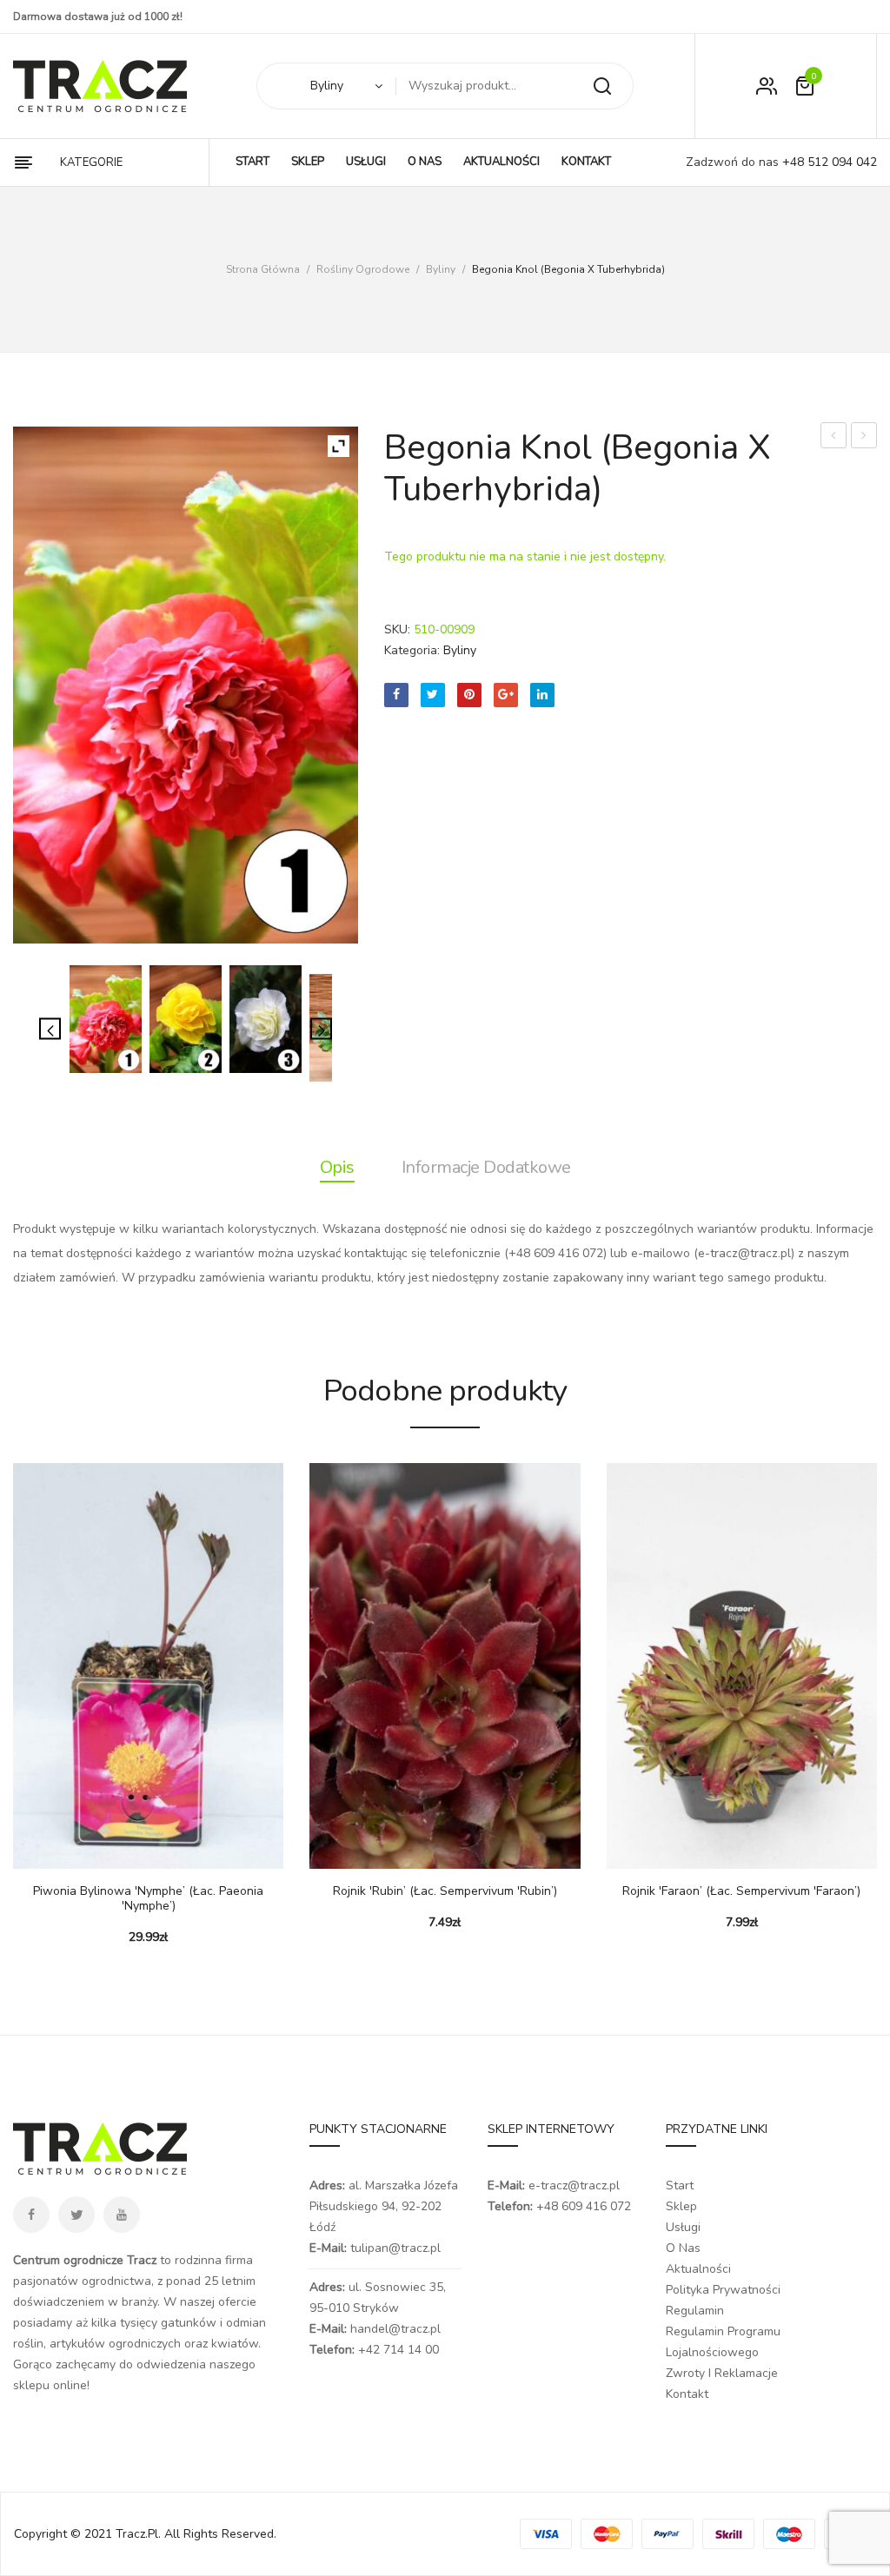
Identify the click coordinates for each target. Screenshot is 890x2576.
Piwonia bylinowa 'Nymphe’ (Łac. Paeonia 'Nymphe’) (148, 1899)
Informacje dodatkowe (486, 1167)
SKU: (397, 629)
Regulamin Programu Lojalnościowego (723, 2342)
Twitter (76, 2215)
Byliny (441, 269)
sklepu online (50, 2385)
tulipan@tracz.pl (395, 2248)
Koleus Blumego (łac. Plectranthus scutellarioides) (864, 437)
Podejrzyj (78, 1851)
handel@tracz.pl (395, 2329)
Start (680, 2185)
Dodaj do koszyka (35, 1851)
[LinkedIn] (542, 695)
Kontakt (687, 2394)
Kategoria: (412, 650)
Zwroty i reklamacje (722, 2373)
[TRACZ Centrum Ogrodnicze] (100, 86)
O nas (683, 2248)
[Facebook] (396, 695)
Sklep (681, 2206)
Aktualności (698, 2269)
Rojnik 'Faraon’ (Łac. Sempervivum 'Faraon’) (741, 1892)
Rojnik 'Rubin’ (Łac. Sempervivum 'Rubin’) (445, 1892)
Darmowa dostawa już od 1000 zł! (98, 17)
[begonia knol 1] (106, 1019)
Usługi (683, 2227)
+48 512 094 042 (828, 162)
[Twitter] (433, 695)
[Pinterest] (469, 695)
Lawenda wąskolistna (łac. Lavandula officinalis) (834, 437)
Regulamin (695, 2311)
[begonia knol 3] (266, 1019)
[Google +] (506, 695)
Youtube (122, 2215)
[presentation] (16, 1692)
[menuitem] (252, 162)
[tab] (337, 1168)
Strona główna (263, 269)
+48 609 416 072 (584, 2206)
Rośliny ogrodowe (363, 269)
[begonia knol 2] (186, 1019)
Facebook (31, 2215)
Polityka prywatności (723, 2290)
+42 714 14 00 (399, 2350)
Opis (337, 1167)
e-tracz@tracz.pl (574, 2185)
